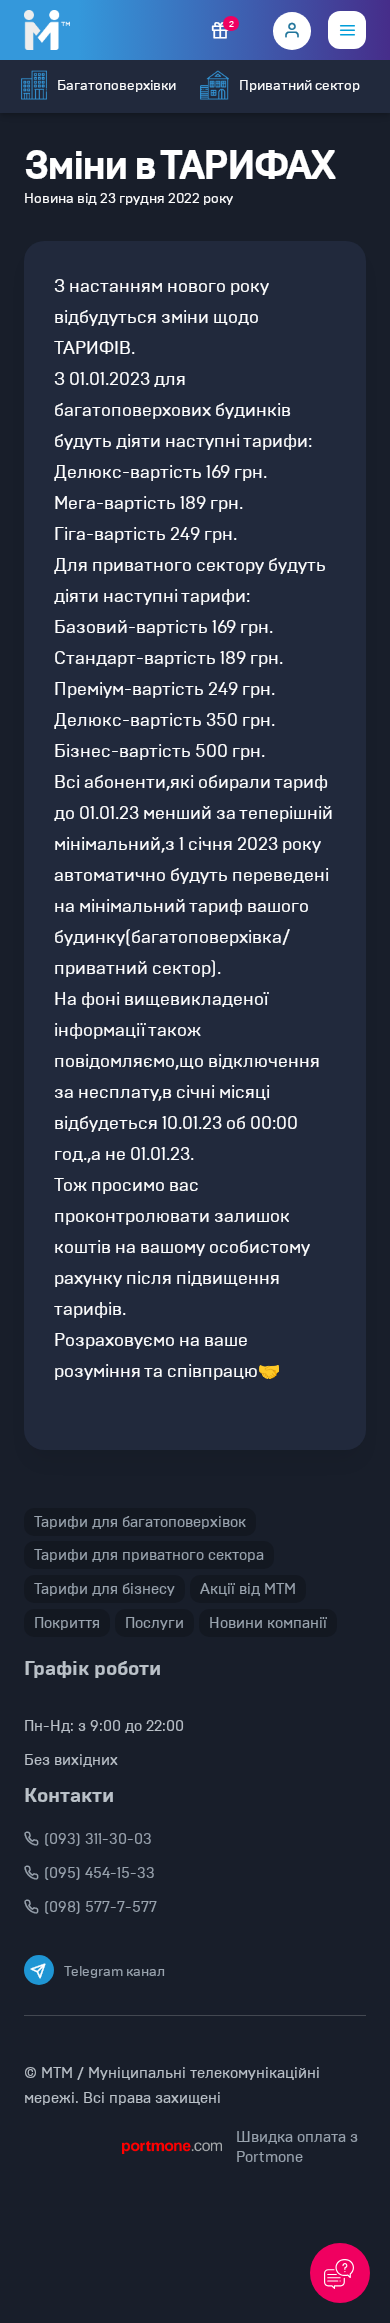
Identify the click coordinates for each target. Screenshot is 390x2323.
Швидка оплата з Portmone (297, 2147)
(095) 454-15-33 (99, 1873)
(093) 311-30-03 (98, 1839)
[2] (220, 31)
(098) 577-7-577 (100, 1907)
